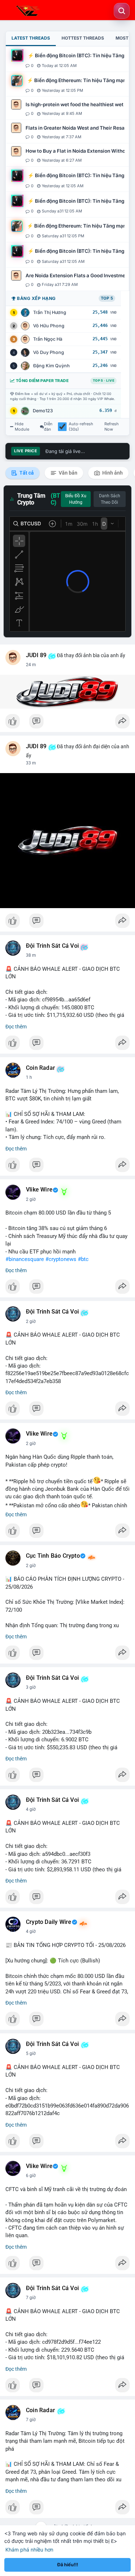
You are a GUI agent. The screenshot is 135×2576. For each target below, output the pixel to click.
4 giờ (31, 1809)
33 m (31, 763)
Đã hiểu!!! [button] (68, 2565)
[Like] (67, 723)
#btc (83, 1259)
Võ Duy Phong (49, 352)
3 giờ (31, 1687)
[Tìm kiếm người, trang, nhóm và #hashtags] (122, 11)
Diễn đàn (48, 427)
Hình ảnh (112, 473)
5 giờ (31, 2054)
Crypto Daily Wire (49, 1922)
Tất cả (26, 473)
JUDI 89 (36, 655)
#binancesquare (25, 1259)
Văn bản (67, 473)
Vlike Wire (39, 1190)
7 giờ (31, 2298)
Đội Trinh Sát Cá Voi (52, 946)
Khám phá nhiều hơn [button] (29, 2550)
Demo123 (43, 411)
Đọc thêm (16, 1027)
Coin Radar (40, 1068)
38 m (31, 955)
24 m (31, 665)
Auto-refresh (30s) (81, 427)
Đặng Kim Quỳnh (51, 366)
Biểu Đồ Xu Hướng (76, 499)
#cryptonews (61, 1259)
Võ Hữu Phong (49, 326)
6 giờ (31, 2176)
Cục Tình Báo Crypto (53, 1556)
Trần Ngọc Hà (48, 339)
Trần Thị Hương (50, 312)
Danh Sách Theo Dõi (110, 499)
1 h (29, 1077)
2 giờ (31, 1199)
